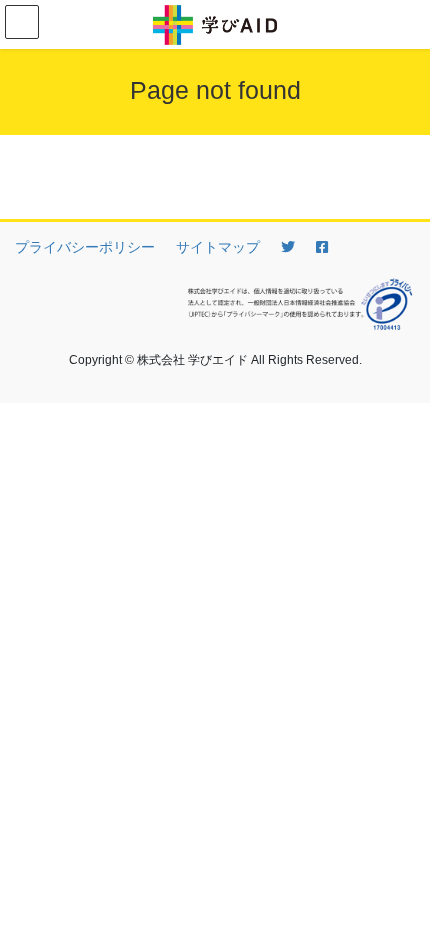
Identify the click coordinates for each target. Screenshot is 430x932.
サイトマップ (218, 247)
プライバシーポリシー (85, 247)
